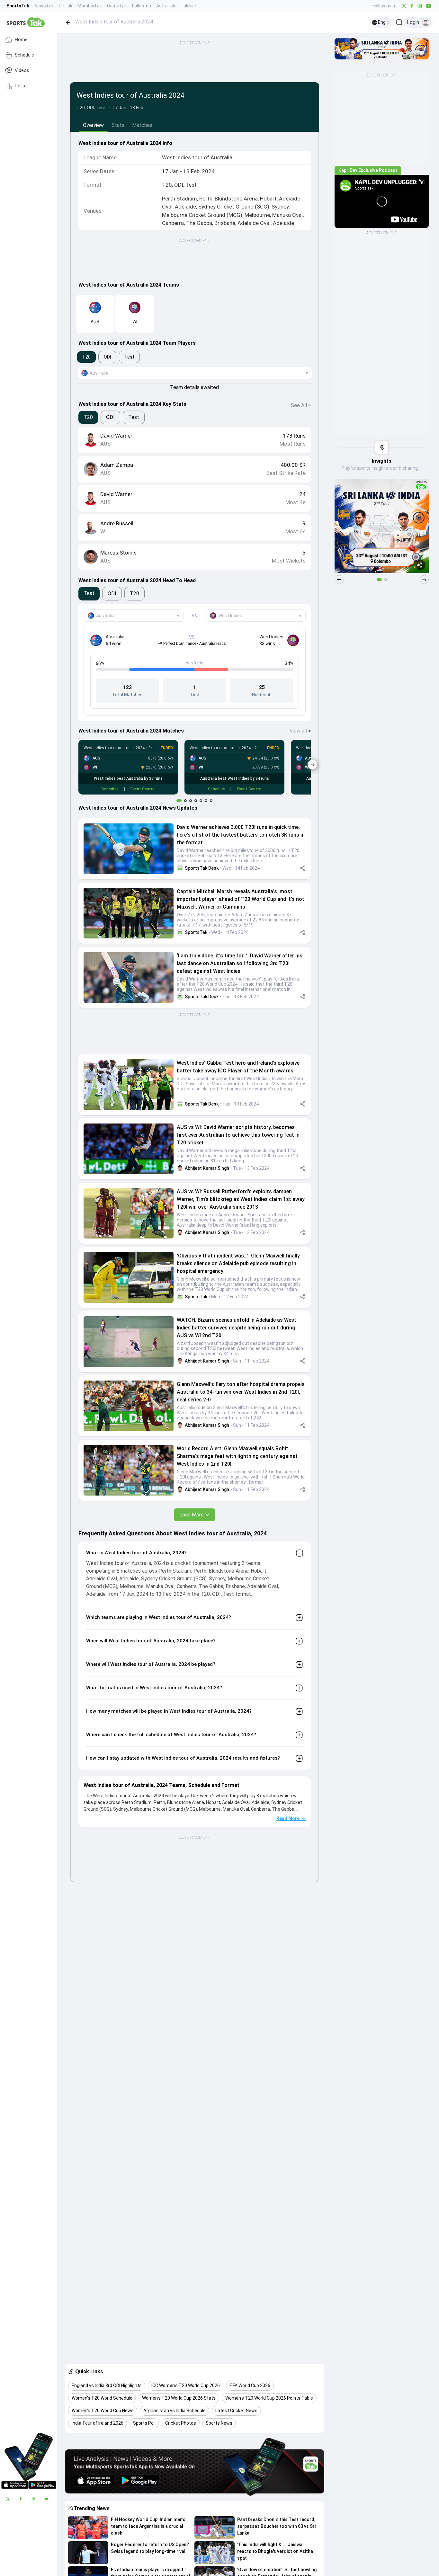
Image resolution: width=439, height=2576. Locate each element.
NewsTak (44, 6)
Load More (192, 1515)
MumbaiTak (90, 6)
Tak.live (188, 6)
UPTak (66, 6)
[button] (129, 849)
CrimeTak (117, 6)
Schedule (24, 55)
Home (21, 40)
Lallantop (142, 6)
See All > (301, 405)
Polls (20, 86)
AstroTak (166, 6)
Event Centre (143, 789)
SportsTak (18, 6)
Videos (22, 71)
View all (300, 731)
